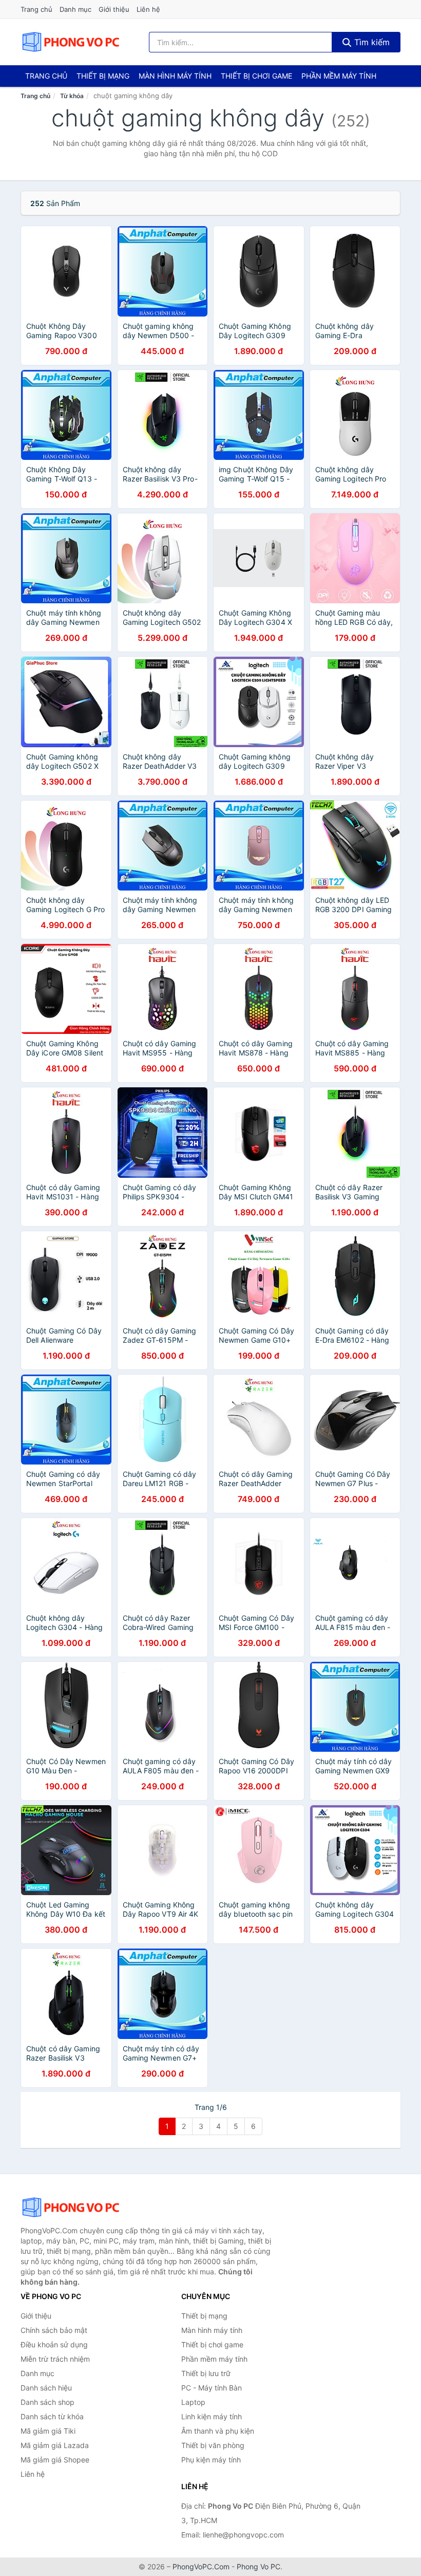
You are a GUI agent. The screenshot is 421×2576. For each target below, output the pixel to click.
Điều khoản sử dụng (54, 2345)
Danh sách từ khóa (52, 2416)
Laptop (193, 2402)
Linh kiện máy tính (212, 2416)
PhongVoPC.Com (201, 2566)
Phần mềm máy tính (339, 76)
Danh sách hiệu (46, 2388)
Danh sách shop (47, 2402)
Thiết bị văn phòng (213, 2445)
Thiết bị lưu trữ (206, 2373)
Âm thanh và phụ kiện (218, 2431)
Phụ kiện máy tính (211, 2460)
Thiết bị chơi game (256, 76)
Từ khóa (72, 96)
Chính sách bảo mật (54, 2330)
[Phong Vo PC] (72, 2208)
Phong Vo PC (259, 2566)
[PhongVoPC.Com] (71, 42)
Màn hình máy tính (175, 76)
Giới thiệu (114, 9)
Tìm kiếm (371, 42)
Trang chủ (36, 9)
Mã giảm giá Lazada (55, 2445)
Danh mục (75, 9)
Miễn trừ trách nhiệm (55, 2359)
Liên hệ (148, 9)
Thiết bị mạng (103, 76)
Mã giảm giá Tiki (48, 2431)
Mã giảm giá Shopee (55, 2460)
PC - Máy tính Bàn (212, 2388)
